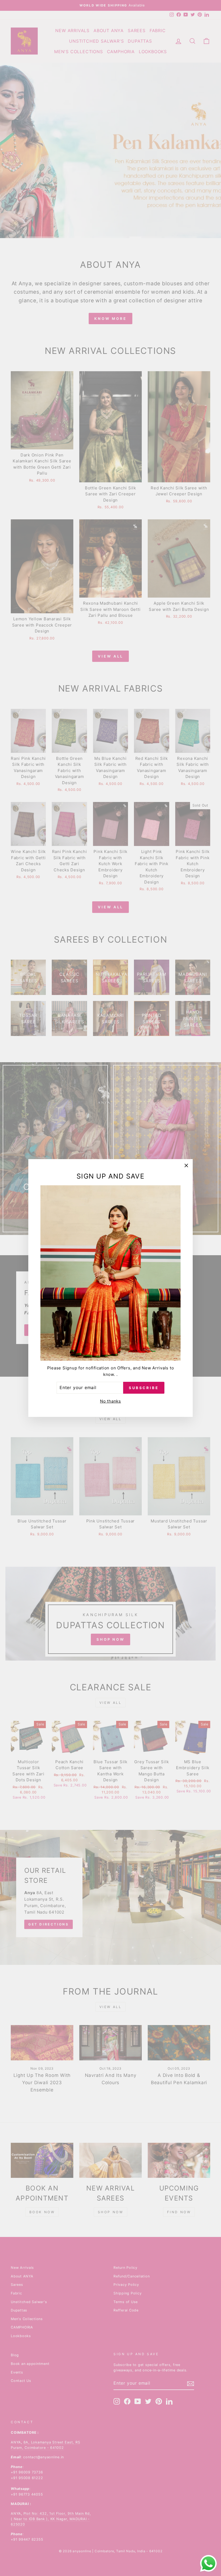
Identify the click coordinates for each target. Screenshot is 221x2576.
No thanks (110, 1401)
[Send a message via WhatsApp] (208, 2563)
